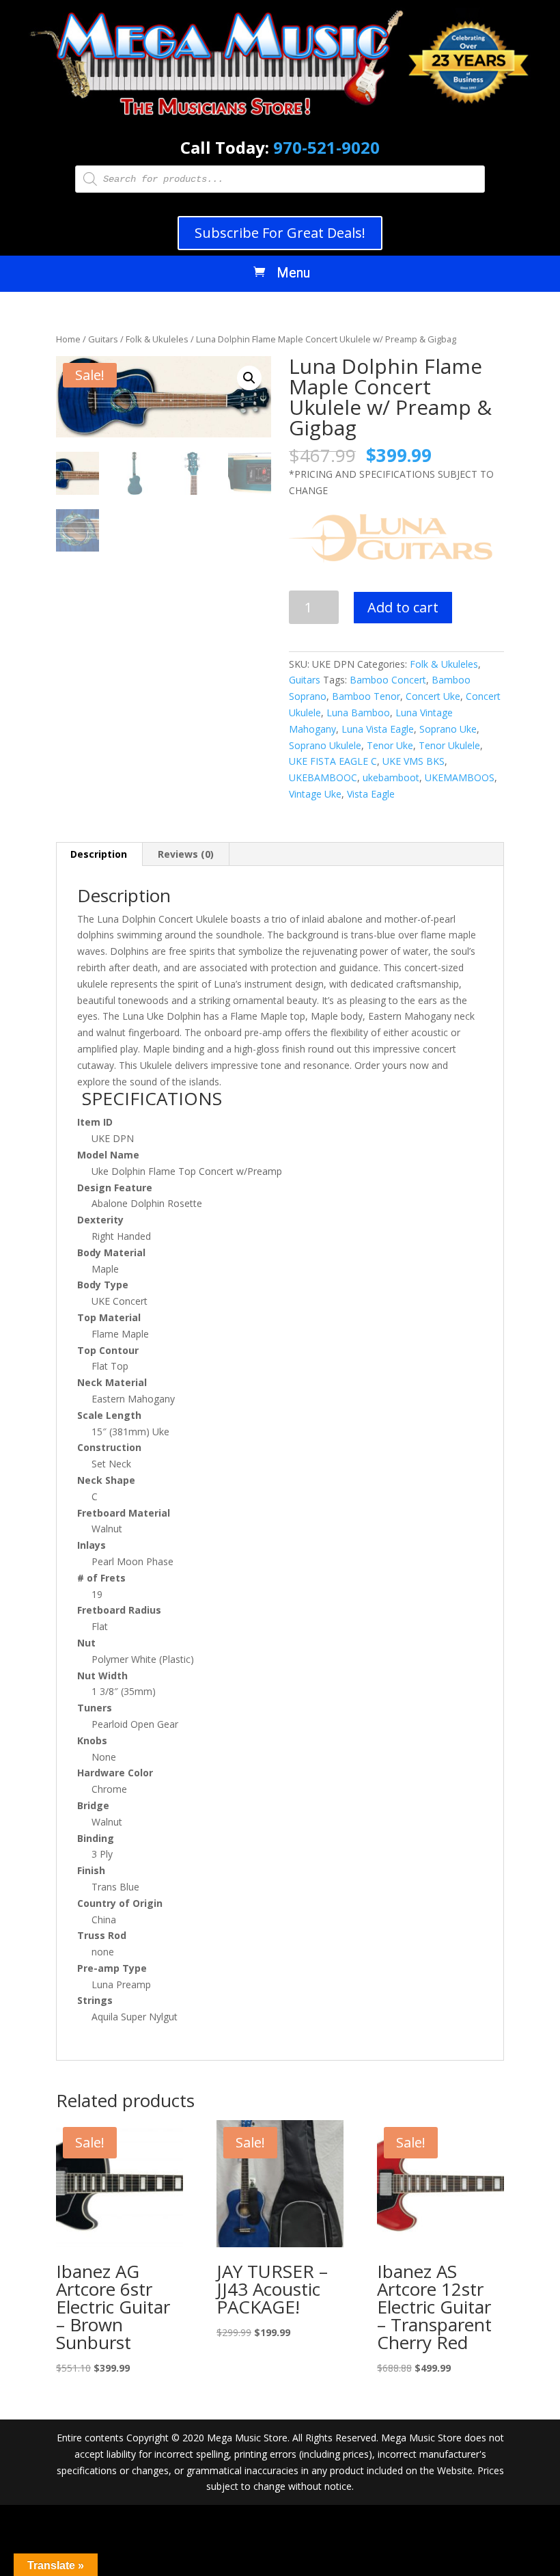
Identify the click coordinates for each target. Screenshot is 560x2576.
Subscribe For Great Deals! (280, 233)
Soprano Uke (448, 729)
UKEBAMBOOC (323, 777)
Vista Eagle (371, 794)
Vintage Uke (315, 794)
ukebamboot (391, 777)
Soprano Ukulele (325, 745)
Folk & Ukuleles (157, 339)
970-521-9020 (326, 147)
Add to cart (403, 607)
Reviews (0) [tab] (186, 854)
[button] (249, 378)
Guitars (103, 339)
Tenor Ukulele (449, 745)
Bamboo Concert (388, 680)
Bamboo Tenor (366, 696)
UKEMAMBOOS (460, 777)
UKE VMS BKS (414, 761)
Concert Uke (433, 696)
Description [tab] (99, 854)
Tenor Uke (390, 745)
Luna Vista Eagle (378, 729)
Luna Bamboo (358, 713)
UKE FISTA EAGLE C (333, 761)
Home (68, 339)
